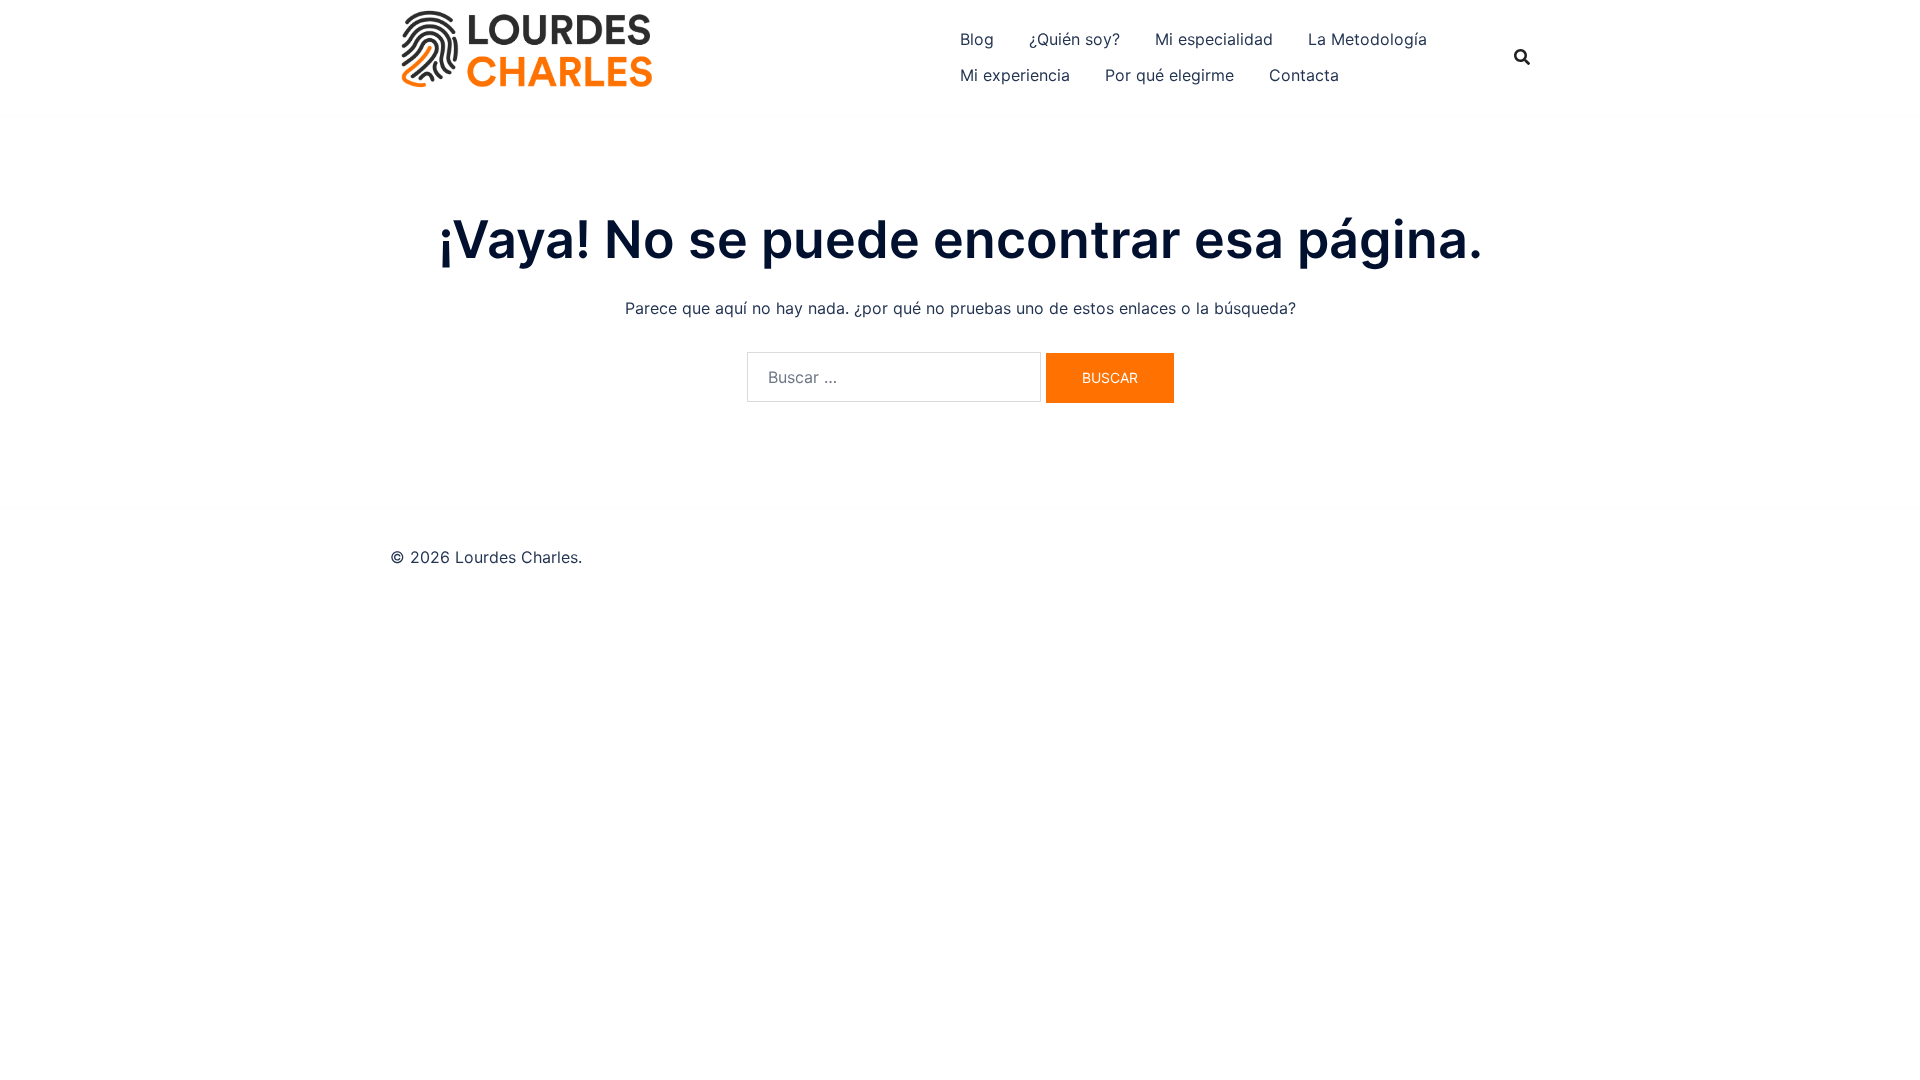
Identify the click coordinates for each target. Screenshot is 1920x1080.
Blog (977, 39)
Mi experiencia (1015, 75)
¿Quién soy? (1074, 39)
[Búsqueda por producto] (1522, 57)
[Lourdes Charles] (526, 56)
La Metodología (1367, 39)
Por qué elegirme (1169, 75)
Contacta (1304, 75)
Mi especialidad (1214, 39)
